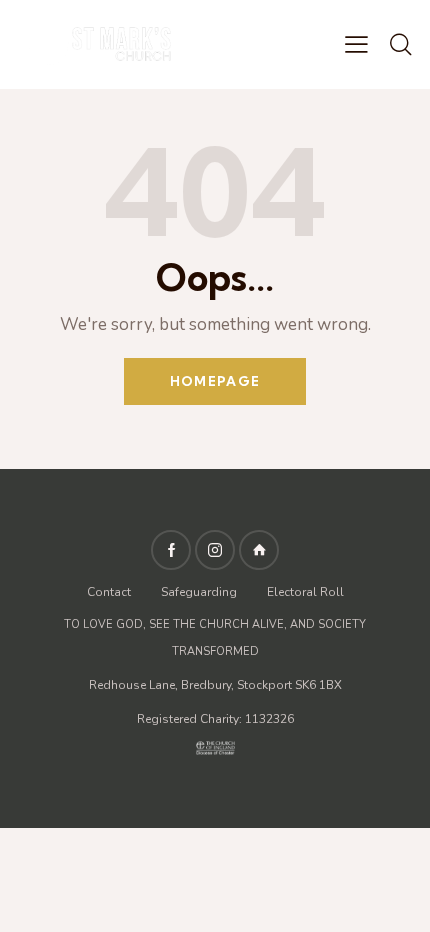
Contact (110, 592)
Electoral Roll (305, 592)
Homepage (215, 381)
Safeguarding (199, 592)
